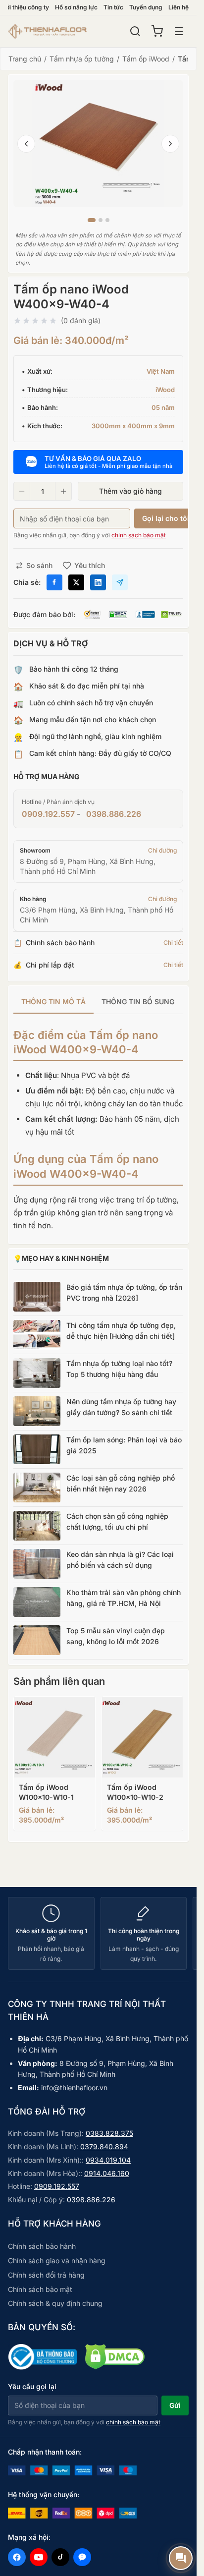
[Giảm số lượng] (22, 491)
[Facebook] (17, 2557)
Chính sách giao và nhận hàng (57, 2261)
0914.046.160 (107, 2173)
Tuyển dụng (146, 7)
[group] (98, 1002)
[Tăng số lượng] (63, 491)
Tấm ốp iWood (146, 59)
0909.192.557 (48, 814)
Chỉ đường (162, 850)
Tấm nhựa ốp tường (82, 59)
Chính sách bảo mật (40, 2289)
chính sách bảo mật (139, 535)
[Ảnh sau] (170, 144)
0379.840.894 (104, 2147)
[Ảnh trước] (26, 144)
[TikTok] (60, 2557)
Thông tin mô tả (53, 1002)
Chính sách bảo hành (42, 2246)
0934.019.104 (108, 2160)
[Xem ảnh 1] (92, 220)
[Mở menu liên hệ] (181, 2558)
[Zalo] (82, 2557)
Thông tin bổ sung (138, 1002)
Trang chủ (25, 59)
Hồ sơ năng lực (76, 7)
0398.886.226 (114, 814)
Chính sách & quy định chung (55, 2303)
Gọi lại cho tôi (166, 518)
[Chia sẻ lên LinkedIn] (98, 582)
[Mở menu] (179, 31)
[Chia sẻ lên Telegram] (120, 582)
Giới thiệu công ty (25, 7)
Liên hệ (178, 7)
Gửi (175, 2405)
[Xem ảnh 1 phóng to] (98, 143)
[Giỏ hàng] (157, 31)
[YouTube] (39, 2557)
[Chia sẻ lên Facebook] (54, 582)
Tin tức (113, 7)
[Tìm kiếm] (135, 31)
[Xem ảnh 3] (107, 220)
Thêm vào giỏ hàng (130, 491)
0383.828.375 (109, 2133)
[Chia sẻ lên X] (76, 582)
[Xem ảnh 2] (101, 220)
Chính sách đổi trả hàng (46, 2275)
